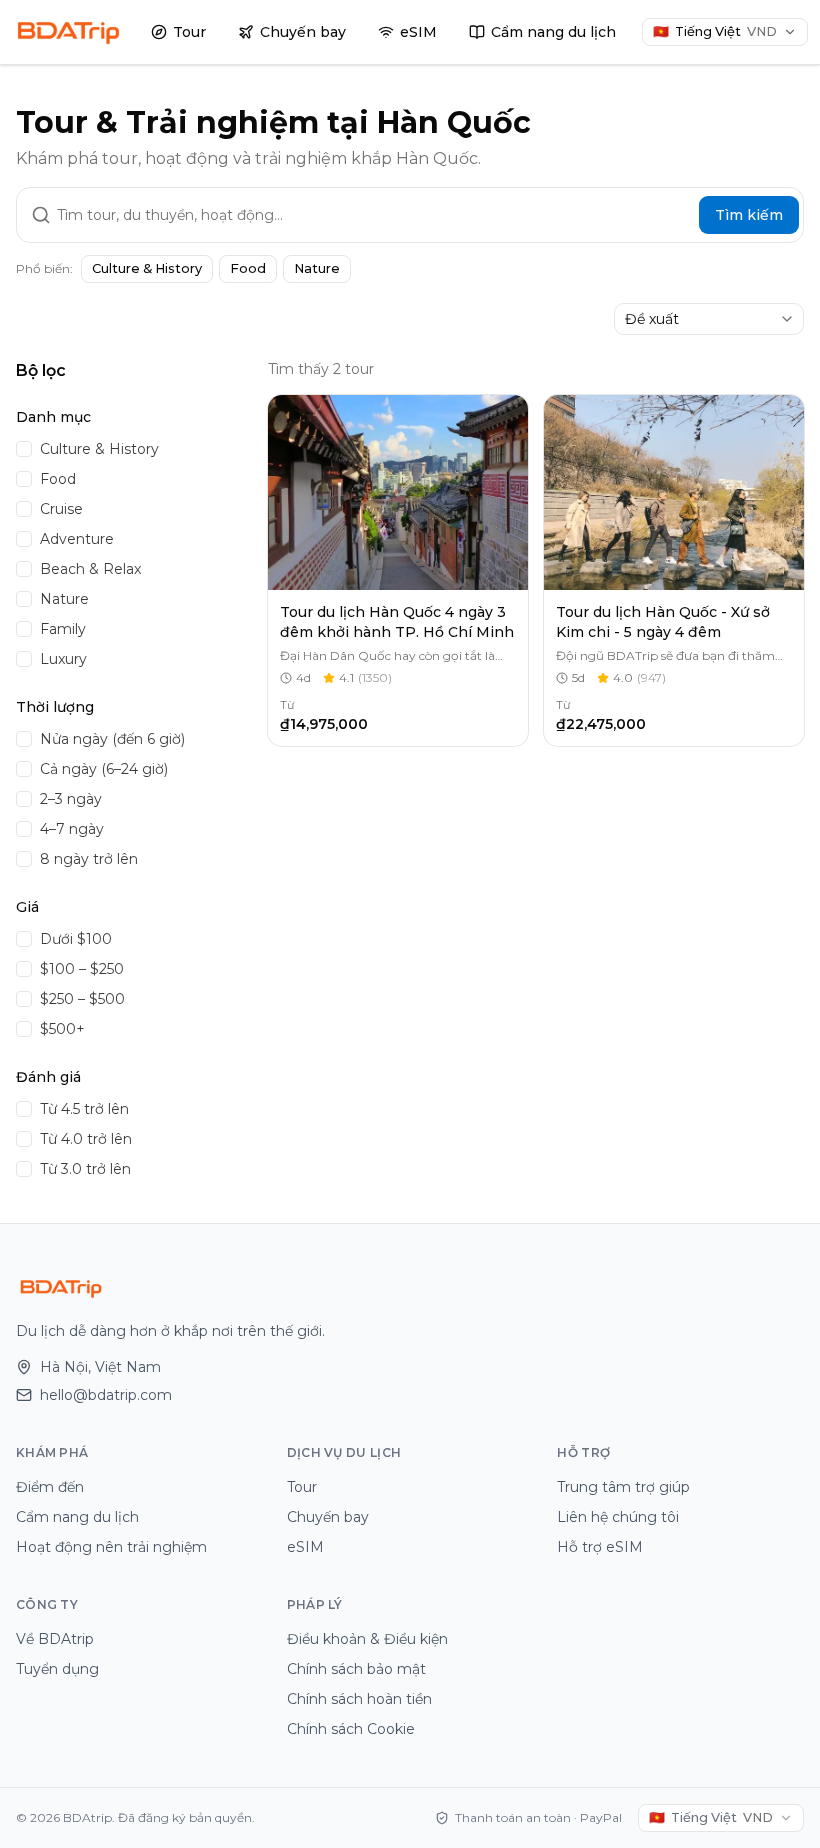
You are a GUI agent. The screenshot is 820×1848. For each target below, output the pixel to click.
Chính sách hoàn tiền (359, 1699)
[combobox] (709, 319)
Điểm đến (50, 1487)
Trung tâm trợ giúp (623, 1487)
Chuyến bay (303, 32)
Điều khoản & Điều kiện (367, 1639)
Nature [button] (317, 268)
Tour (189, 32)
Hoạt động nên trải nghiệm (111, 1547)
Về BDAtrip (55, 1639)
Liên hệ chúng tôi (618, 1517)
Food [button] (248, 268)
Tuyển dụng (57, 1669)
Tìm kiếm (749, 215)
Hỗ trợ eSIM (600, 1547)
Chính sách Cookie (351, 1729)
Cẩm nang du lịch (553, 32)
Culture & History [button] (147, 268)
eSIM (418, 32)
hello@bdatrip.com (106, 1395)
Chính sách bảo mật (356, 1669)
